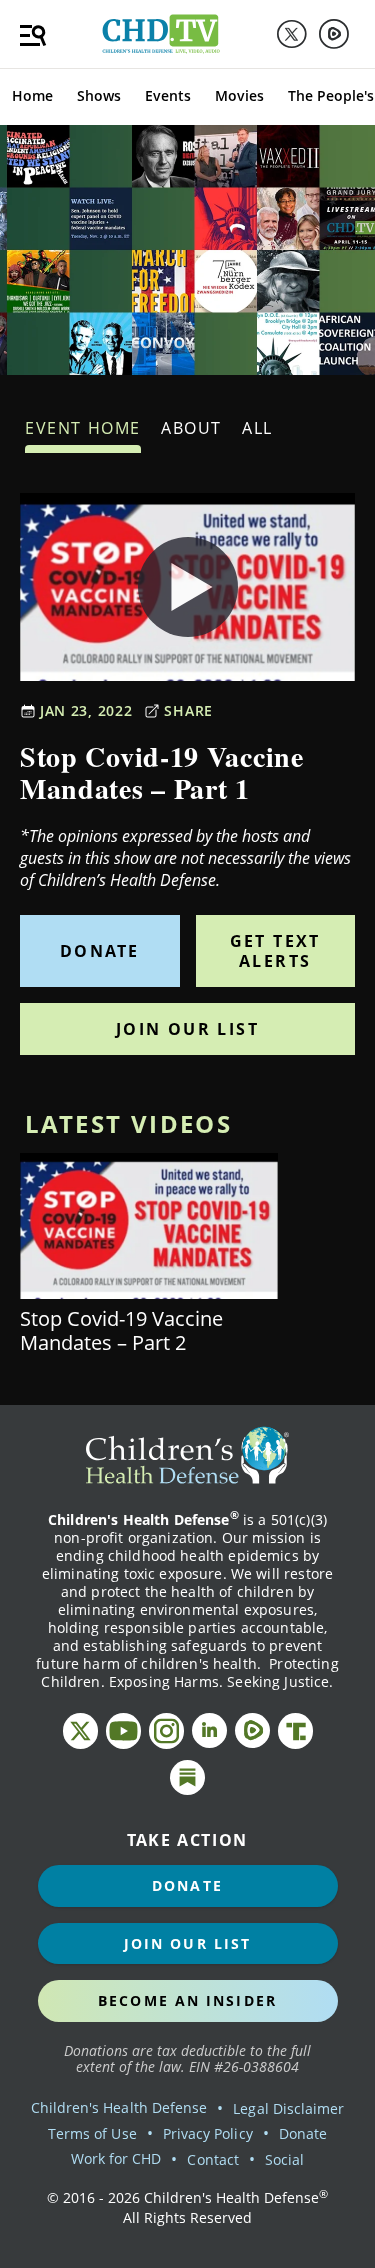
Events (168, 95)
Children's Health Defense (119, 2107)
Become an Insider (187, 2000)
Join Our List (187, 1029)
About (191, 428)
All (257, 428)
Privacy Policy (208, 2133)
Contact (212, 2159)
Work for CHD (116, 2158)
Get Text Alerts (275, 951)
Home (32, 95)
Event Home (83, 428)
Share (188, 710)
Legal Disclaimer (288, 2108)
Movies (239, 95)
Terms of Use (92, 2133)
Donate (99, 951)
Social (284, 2159)
